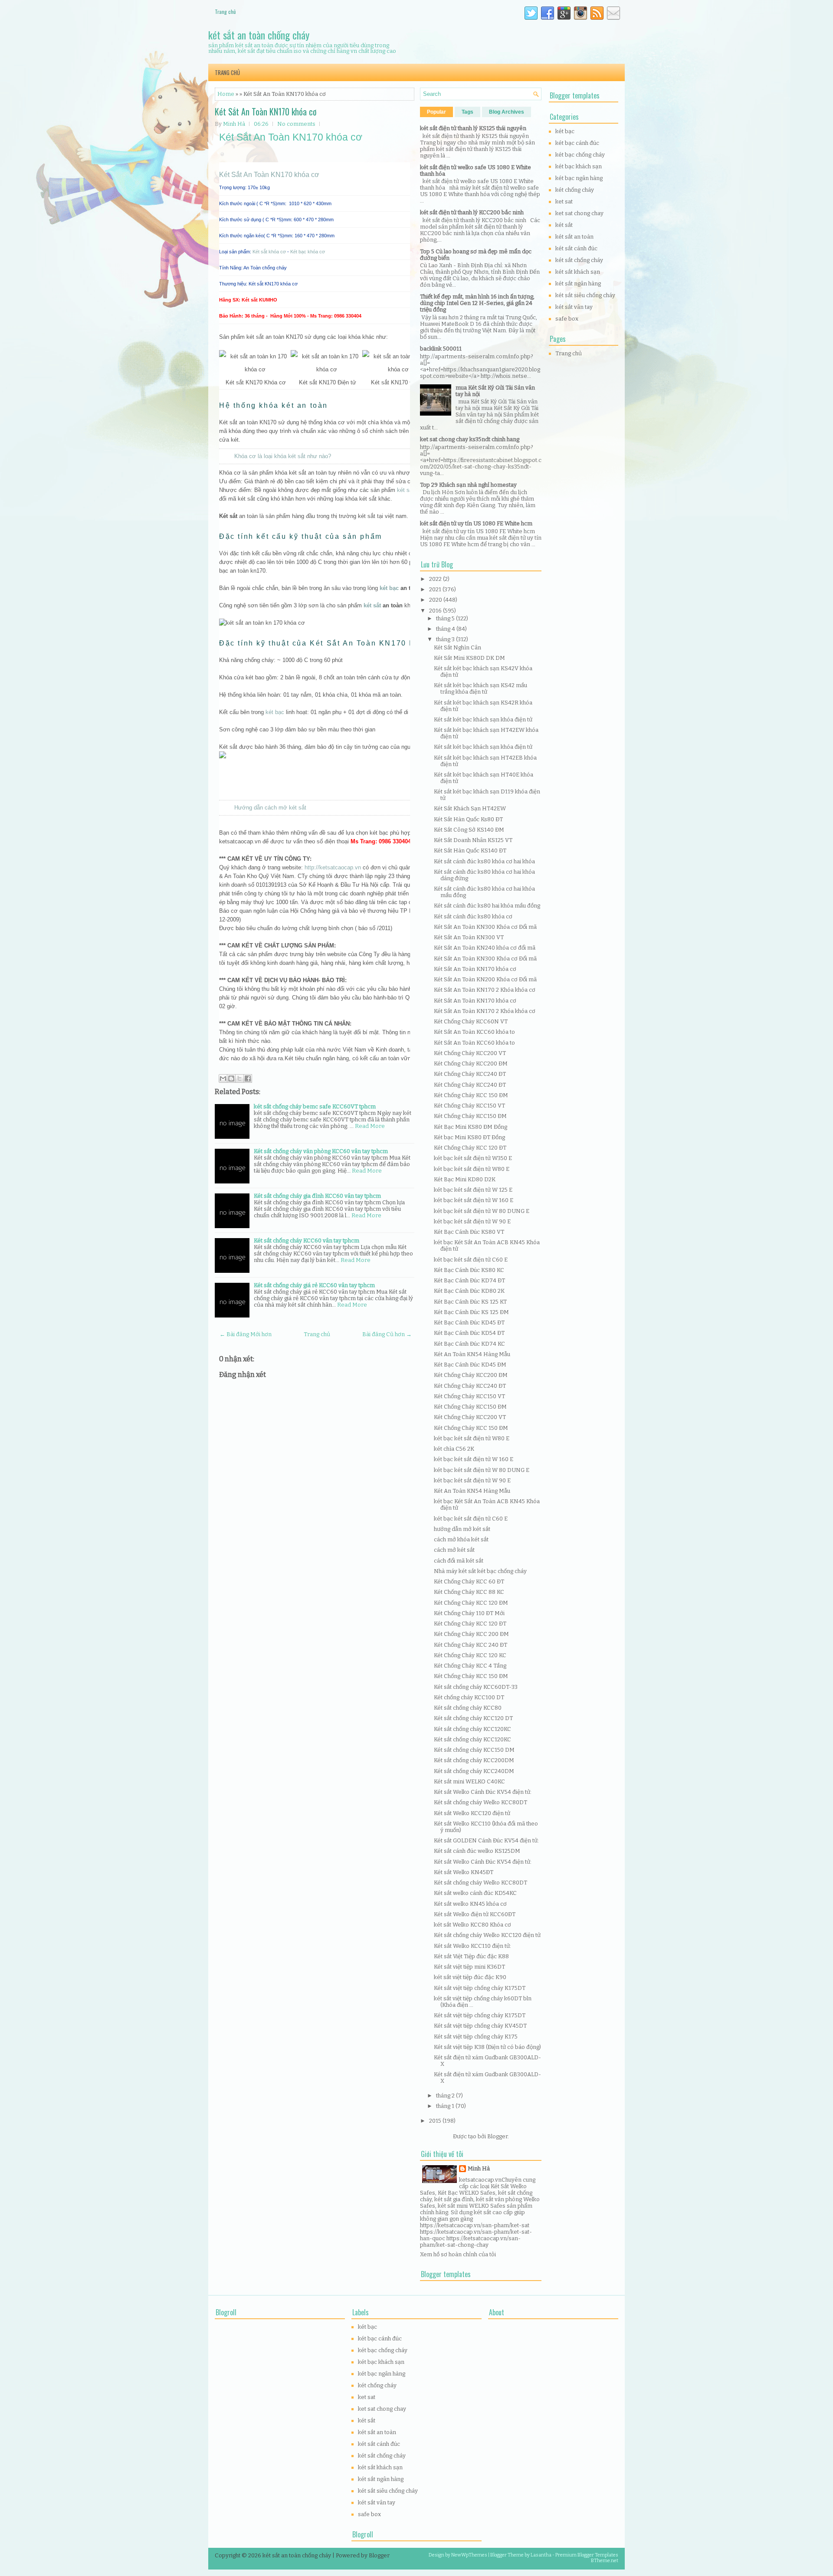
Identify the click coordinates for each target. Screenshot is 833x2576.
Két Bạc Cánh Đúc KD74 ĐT (469, 1280)
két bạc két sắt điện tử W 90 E (472, 1221)
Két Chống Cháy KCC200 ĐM (471, 1064)
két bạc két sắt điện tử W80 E (472, 1169)
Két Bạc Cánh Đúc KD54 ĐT (469, 1333)
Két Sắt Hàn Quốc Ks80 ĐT (468, 819)
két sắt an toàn (574, 237)
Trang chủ (225, 11)
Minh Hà (479, 2168)
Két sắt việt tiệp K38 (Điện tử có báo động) (487, 2047)
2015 (436, 2121)
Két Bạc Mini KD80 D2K (465, 1179)
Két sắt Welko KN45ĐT (464, 1872)
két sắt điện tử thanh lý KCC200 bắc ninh (472, 212)
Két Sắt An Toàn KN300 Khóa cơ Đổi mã (485, 927)
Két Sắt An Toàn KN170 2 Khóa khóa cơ (485, 990)
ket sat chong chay (579, 213)
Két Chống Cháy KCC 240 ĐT (471, 1645)
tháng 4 (446, 629)
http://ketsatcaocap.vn (333, 867)
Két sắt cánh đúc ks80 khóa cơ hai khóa (484, 861)
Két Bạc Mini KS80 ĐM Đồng (471, 1127)
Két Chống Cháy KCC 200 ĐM (471, 1634)
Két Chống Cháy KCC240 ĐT (470, 1074)
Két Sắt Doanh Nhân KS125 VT (473, 840)
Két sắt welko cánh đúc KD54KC (475, 1893)
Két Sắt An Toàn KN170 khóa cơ (266, 111)
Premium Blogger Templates (587, 2555)
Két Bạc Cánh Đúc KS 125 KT (470, 1302)
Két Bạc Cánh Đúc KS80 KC (469, 1270)
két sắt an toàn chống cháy (259, 35)
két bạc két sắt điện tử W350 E (473, 1158)
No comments (296, 124)
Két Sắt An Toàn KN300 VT (469, 937)
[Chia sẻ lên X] (239, 1078)
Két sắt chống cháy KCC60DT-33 (476, 1687)
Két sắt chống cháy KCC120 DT (473, 1718)
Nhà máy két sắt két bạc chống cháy (480, 1571)
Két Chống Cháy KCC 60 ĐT (469, 1581)
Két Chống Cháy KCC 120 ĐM (471, 1603)
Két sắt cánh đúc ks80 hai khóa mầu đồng (487, 906)
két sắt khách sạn (578, 272)
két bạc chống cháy (580, 155)
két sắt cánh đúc (576, 248)
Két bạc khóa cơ (308, 252)
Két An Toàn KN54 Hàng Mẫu (472, 1354)
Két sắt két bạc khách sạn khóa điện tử (483, 719)
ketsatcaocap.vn (480, 2180)
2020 (436, 600)
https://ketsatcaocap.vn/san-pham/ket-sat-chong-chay (470, 2242)
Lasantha (541, 2555)
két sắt (372, 605)
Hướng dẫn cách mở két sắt (270, 808)
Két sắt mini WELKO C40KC (469, 1781)
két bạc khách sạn (579, 166)
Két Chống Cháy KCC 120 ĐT (470, 1148)
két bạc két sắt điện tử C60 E (471, 1260)
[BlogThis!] (231, 1078)
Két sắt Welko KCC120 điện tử (472, 1813)
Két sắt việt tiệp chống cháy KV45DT (480, 2026)
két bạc (389, 588)
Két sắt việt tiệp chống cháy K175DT (480, 1988)
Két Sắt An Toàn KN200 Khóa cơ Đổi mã (485, 979)
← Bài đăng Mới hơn (246, 1334)
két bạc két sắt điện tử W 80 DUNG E (482, 1211)
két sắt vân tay (574, 307)
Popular (436, 112)
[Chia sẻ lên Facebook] (248, 1078)
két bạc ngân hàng (579, 178)
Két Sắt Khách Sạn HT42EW (470, 808)
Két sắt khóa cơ (269, 252)
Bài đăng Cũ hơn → (387, 1334)
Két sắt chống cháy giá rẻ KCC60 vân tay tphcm (314, 1285)
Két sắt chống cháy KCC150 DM (474, 1750)
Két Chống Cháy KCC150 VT (469, 1106)
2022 (436, 579)
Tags (467, 112)
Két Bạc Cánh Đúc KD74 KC (469, 1344)
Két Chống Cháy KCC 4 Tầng (470, 1666)
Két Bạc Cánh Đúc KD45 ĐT (469, 1322)
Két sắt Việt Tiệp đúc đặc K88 (471, 1956)
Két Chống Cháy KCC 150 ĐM (471, 1095)
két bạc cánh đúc (577, 143)
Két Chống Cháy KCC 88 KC (469, 1592)
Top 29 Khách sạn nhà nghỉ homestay (468, 485)
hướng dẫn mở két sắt (462, 1529)
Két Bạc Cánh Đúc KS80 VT (469, 1232)
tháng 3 (446, 639)
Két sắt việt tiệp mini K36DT (469, 1967)
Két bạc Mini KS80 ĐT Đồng (469, 1137)
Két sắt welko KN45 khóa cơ (470, 1904)
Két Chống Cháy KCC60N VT (471, 1021)
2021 (436, 589)
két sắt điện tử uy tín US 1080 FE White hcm (476, 523)
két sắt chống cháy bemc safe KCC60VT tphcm (315, 1106)
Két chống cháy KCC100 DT (469, 1697)
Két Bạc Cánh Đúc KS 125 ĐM (471, 1312)
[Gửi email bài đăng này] (223, 1078)
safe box (567, 319)
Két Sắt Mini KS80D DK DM (469, 658)
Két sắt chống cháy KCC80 (468, 1708)
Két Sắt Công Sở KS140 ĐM (469, 830)
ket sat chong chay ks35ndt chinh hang (470, 439)
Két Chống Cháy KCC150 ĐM (470, 1116)
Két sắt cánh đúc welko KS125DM (477, 1851)
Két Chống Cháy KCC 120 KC (470, 1655)
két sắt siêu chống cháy (585, 295)
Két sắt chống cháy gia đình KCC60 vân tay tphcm (317, 1196)
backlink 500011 (441, 349)
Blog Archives (507, 112)
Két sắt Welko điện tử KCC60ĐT (475, 1914)
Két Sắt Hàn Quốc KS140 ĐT (470, 850)
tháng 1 (446, 2106)
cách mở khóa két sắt (461, 1539)
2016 (436, 611)
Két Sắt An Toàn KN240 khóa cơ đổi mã (485, 948)
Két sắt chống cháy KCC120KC (472, 1729)
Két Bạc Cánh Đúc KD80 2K (469, 1291)
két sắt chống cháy (579, 260)
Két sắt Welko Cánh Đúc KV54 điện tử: (483, 1792)
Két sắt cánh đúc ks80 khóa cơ (473, 916)
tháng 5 (446, 618)
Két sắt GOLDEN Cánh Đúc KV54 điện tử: (486, 1840)
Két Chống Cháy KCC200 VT (470, 1053)
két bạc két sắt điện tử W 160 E (474, 1200)
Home (226, 94)
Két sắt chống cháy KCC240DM (474, 1771)
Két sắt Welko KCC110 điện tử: (472, 1946)
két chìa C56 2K (454, 1449)
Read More (370, 1126)
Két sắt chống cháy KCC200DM (474, 1760)
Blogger (497, 2136)
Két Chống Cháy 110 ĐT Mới (469, 1613)
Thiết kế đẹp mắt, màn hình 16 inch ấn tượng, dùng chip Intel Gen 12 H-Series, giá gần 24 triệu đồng (477, 303)
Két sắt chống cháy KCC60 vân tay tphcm (307, 1240)
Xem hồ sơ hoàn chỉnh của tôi (458, 2254)
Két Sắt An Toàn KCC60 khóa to (474, 1032)
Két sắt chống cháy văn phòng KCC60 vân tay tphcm (321, 1151)
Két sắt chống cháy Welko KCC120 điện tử (487, 1935)
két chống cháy (575, 190)
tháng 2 (446, 2096)
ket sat (564, 202)
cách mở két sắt (454, 1550)
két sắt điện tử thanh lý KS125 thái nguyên (473, 128)
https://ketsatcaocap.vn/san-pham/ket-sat (475, 2225)
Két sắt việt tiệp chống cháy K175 (476, 2037)
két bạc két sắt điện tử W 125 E (473, 1190)
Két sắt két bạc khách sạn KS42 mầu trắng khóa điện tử (480, 688)
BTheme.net (605, 2561)
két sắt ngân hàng (578, 283)
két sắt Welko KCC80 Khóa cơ (472, 1925)
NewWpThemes (469, 2555)
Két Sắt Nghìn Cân (457, 647)
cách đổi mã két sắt (459, 1561)
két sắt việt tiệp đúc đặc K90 (470, 1977)
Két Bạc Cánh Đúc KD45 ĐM (470, 1365)
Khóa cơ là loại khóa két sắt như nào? (283, 456)
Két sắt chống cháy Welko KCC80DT (480, 1802)
